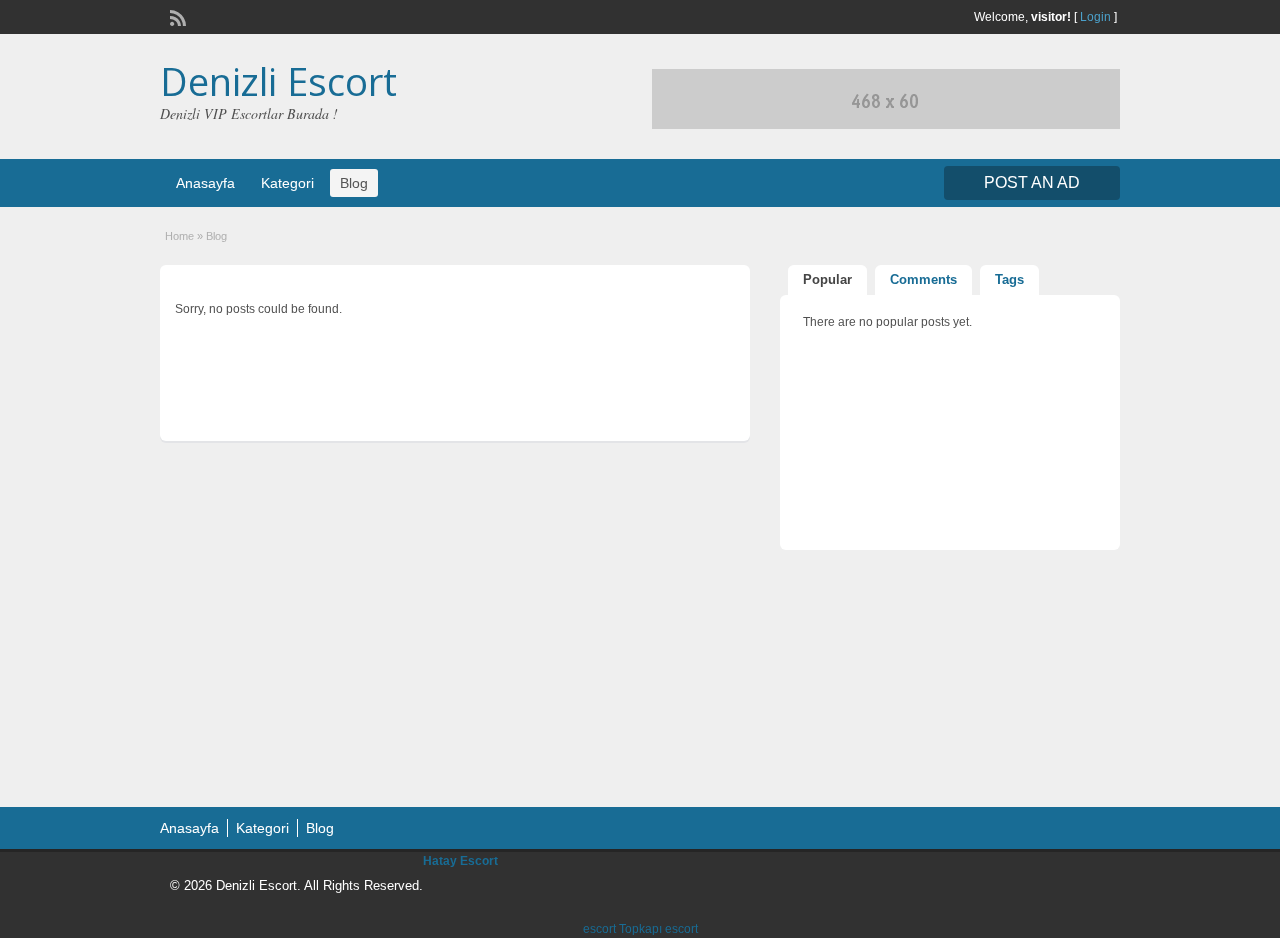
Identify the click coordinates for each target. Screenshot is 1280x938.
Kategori (287, 183)
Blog (354, 183)
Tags (1009, 279)
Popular (827, 279)
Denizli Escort (278, 81)
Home (179, 236)
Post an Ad (1032, 182)
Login (1095, 17)
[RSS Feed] (176, 16)
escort (599, 929)
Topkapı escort (658, 929)
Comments (923, 279)
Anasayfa (205, 183)
